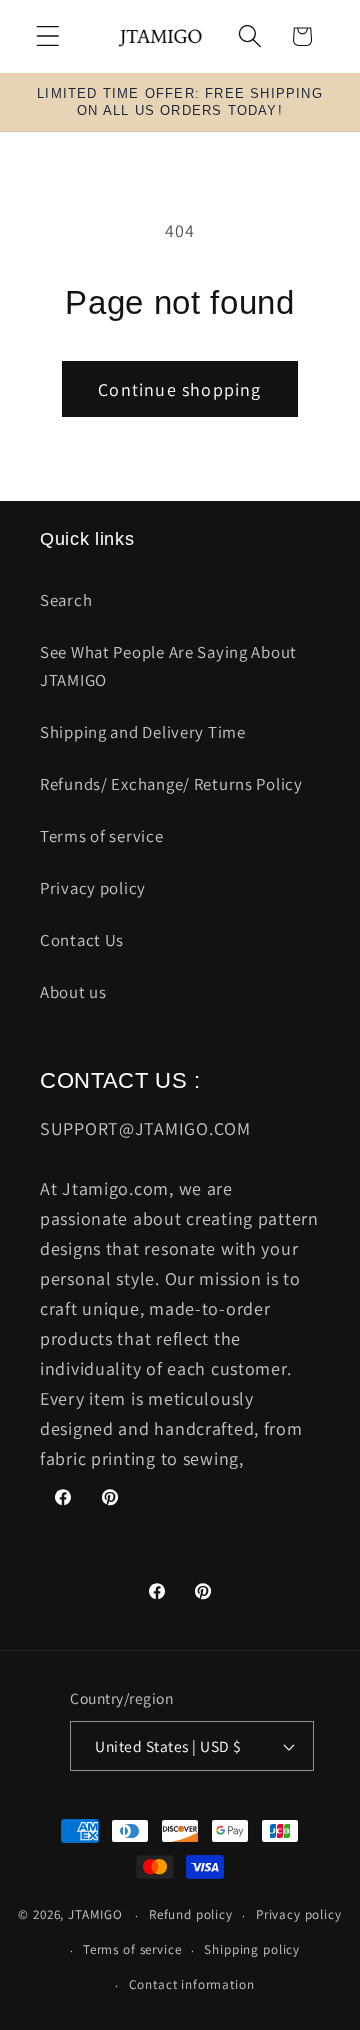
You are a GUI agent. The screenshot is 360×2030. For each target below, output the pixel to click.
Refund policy (191, 1914)
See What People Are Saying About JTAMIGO (168, 666)
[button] (48, 36)
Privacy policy (93, 888)
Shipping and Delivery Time (143, 732)
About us (73, 992)
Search (66, 600)
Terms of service (102, 836)
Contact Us (82, 940)
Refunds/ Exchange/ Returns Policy (171, 784)
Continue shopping (179, 389)
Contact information (192, 1984)
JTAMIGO (95, 1915)
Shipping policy (252, 1949)
